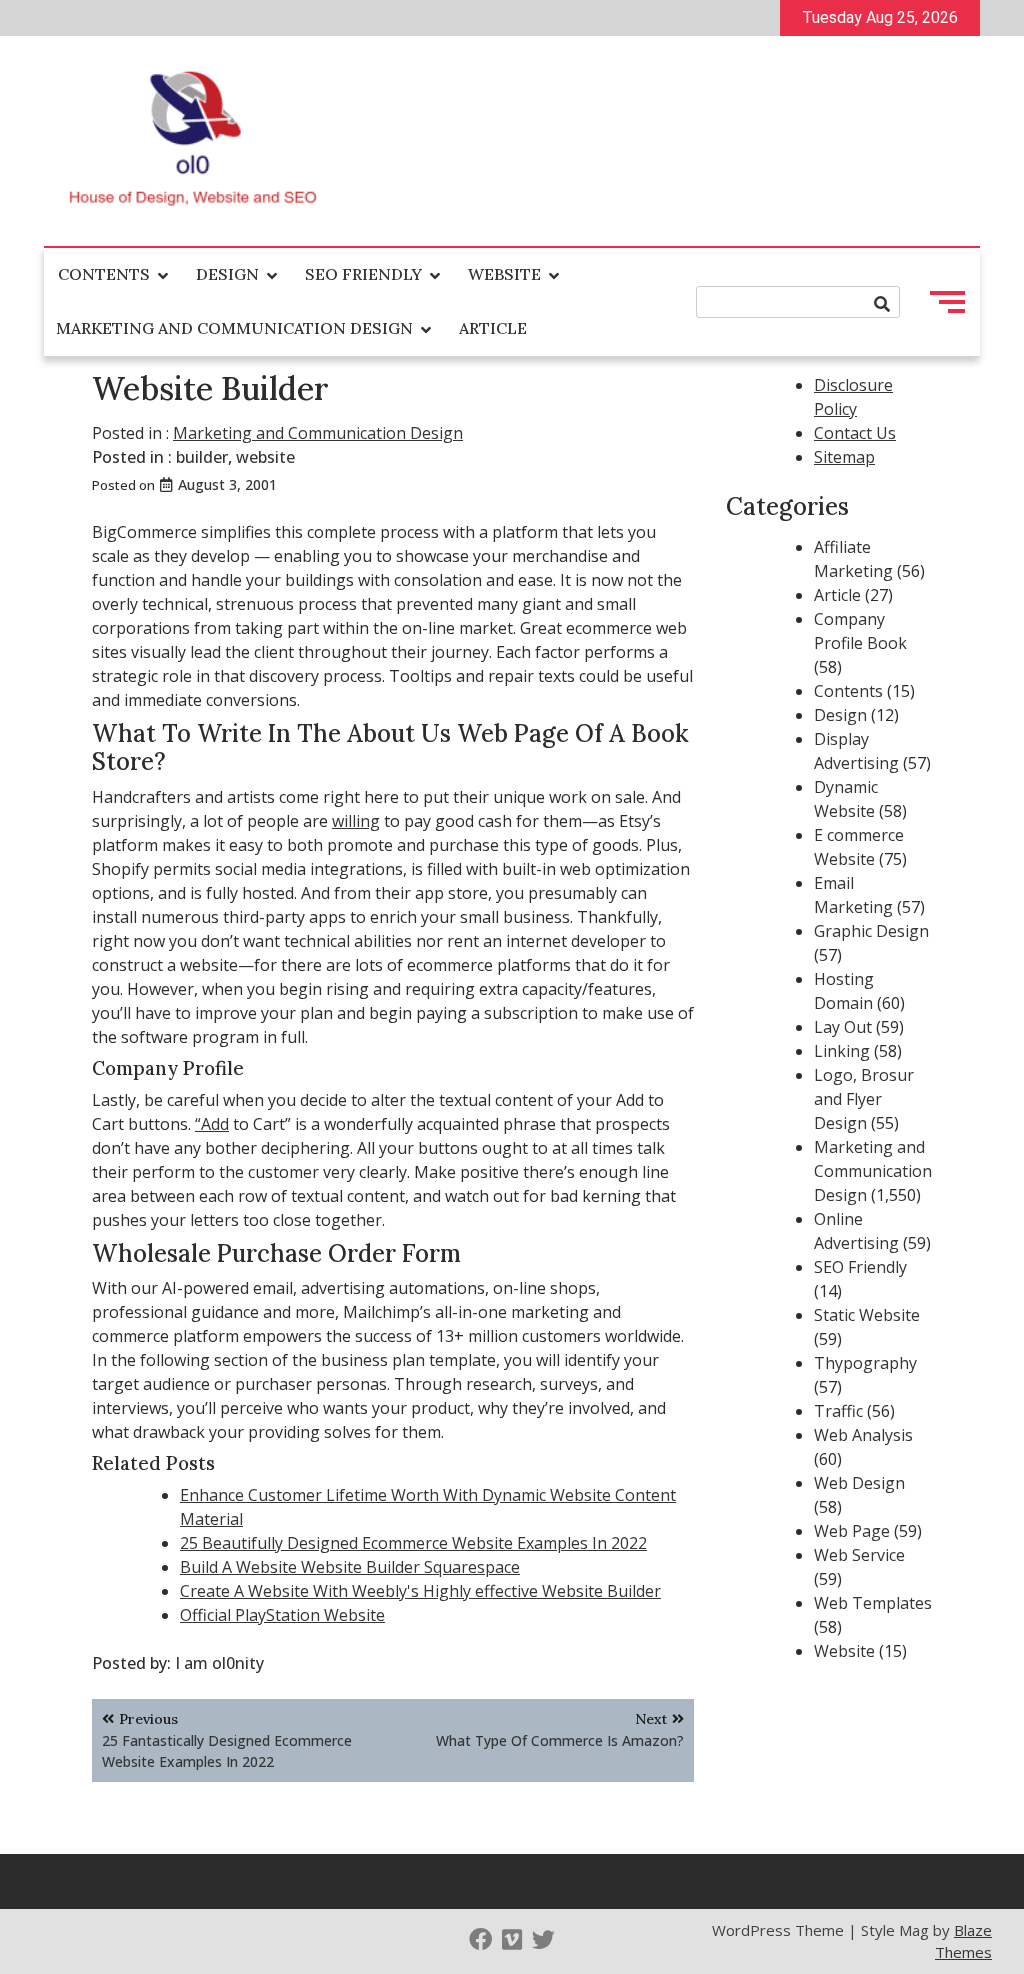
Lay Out (843, 1027)
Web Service (859, 1555)
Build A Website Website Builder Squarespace (350, 1567)
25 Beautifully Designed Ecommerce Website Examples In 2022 (413, 1543)
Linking (842, 1051)
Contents (104, 274)
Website (504, 274)
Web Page (852, 1531)
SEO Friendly (363, 274)
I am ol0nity (219, 1663)
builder (202, 457)
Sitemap (844, 457)
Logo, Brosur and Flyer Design (864, 1099)
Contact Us (855, 433)
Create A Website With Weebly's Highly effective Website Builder (420, 1591)
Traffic (838, 1411)
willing (356, 821)
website (265, 457)
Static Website (867, 1315)
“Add (212, 1124)
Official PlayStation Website (282, 1615)
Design (227, 274)
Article (493, 328)
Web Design (859, 1483)
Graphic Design (871, 931)
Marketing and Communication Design (234, 328)
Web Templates (873, 1603)
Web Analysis (863, 1435)
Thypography (865, 1363)
